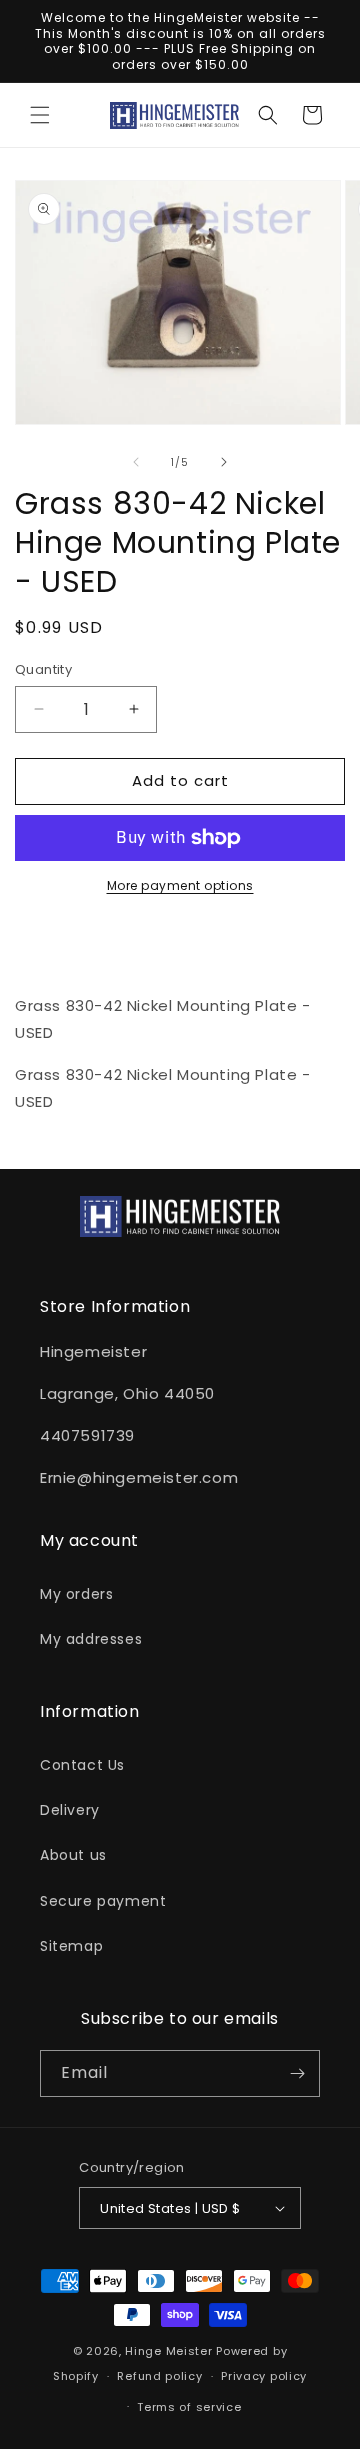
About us (73, 1855)
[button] (40, 115)
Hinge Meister (168, 2351)
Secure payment (103, 1901)
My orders (76, 1594)
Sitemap (71, 1946)
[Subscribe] (297, 2073)
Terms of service (189, 2407)
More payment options (180, 885)
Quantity (43, 669)
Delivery (70, 1810)
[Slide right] (224, 462)
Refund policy (159, 2376)
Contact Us (82, 1765)
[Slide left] (136, 462)
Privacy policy (264, 2376)
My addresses (91, 1639)
